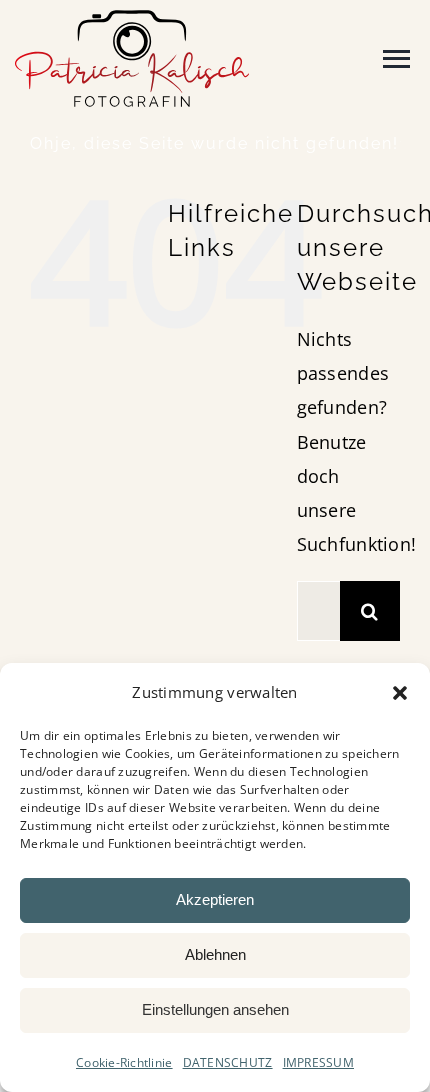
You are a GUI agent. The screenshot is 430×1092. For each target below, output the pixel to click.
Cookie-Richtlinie (124, 1062)
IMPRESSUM (318, 1062)
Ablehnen (215, 954)
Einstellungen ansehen (215, 1009)
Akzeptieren (215, 899)
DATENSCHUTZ (228, 1062)
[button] (400, 693)
